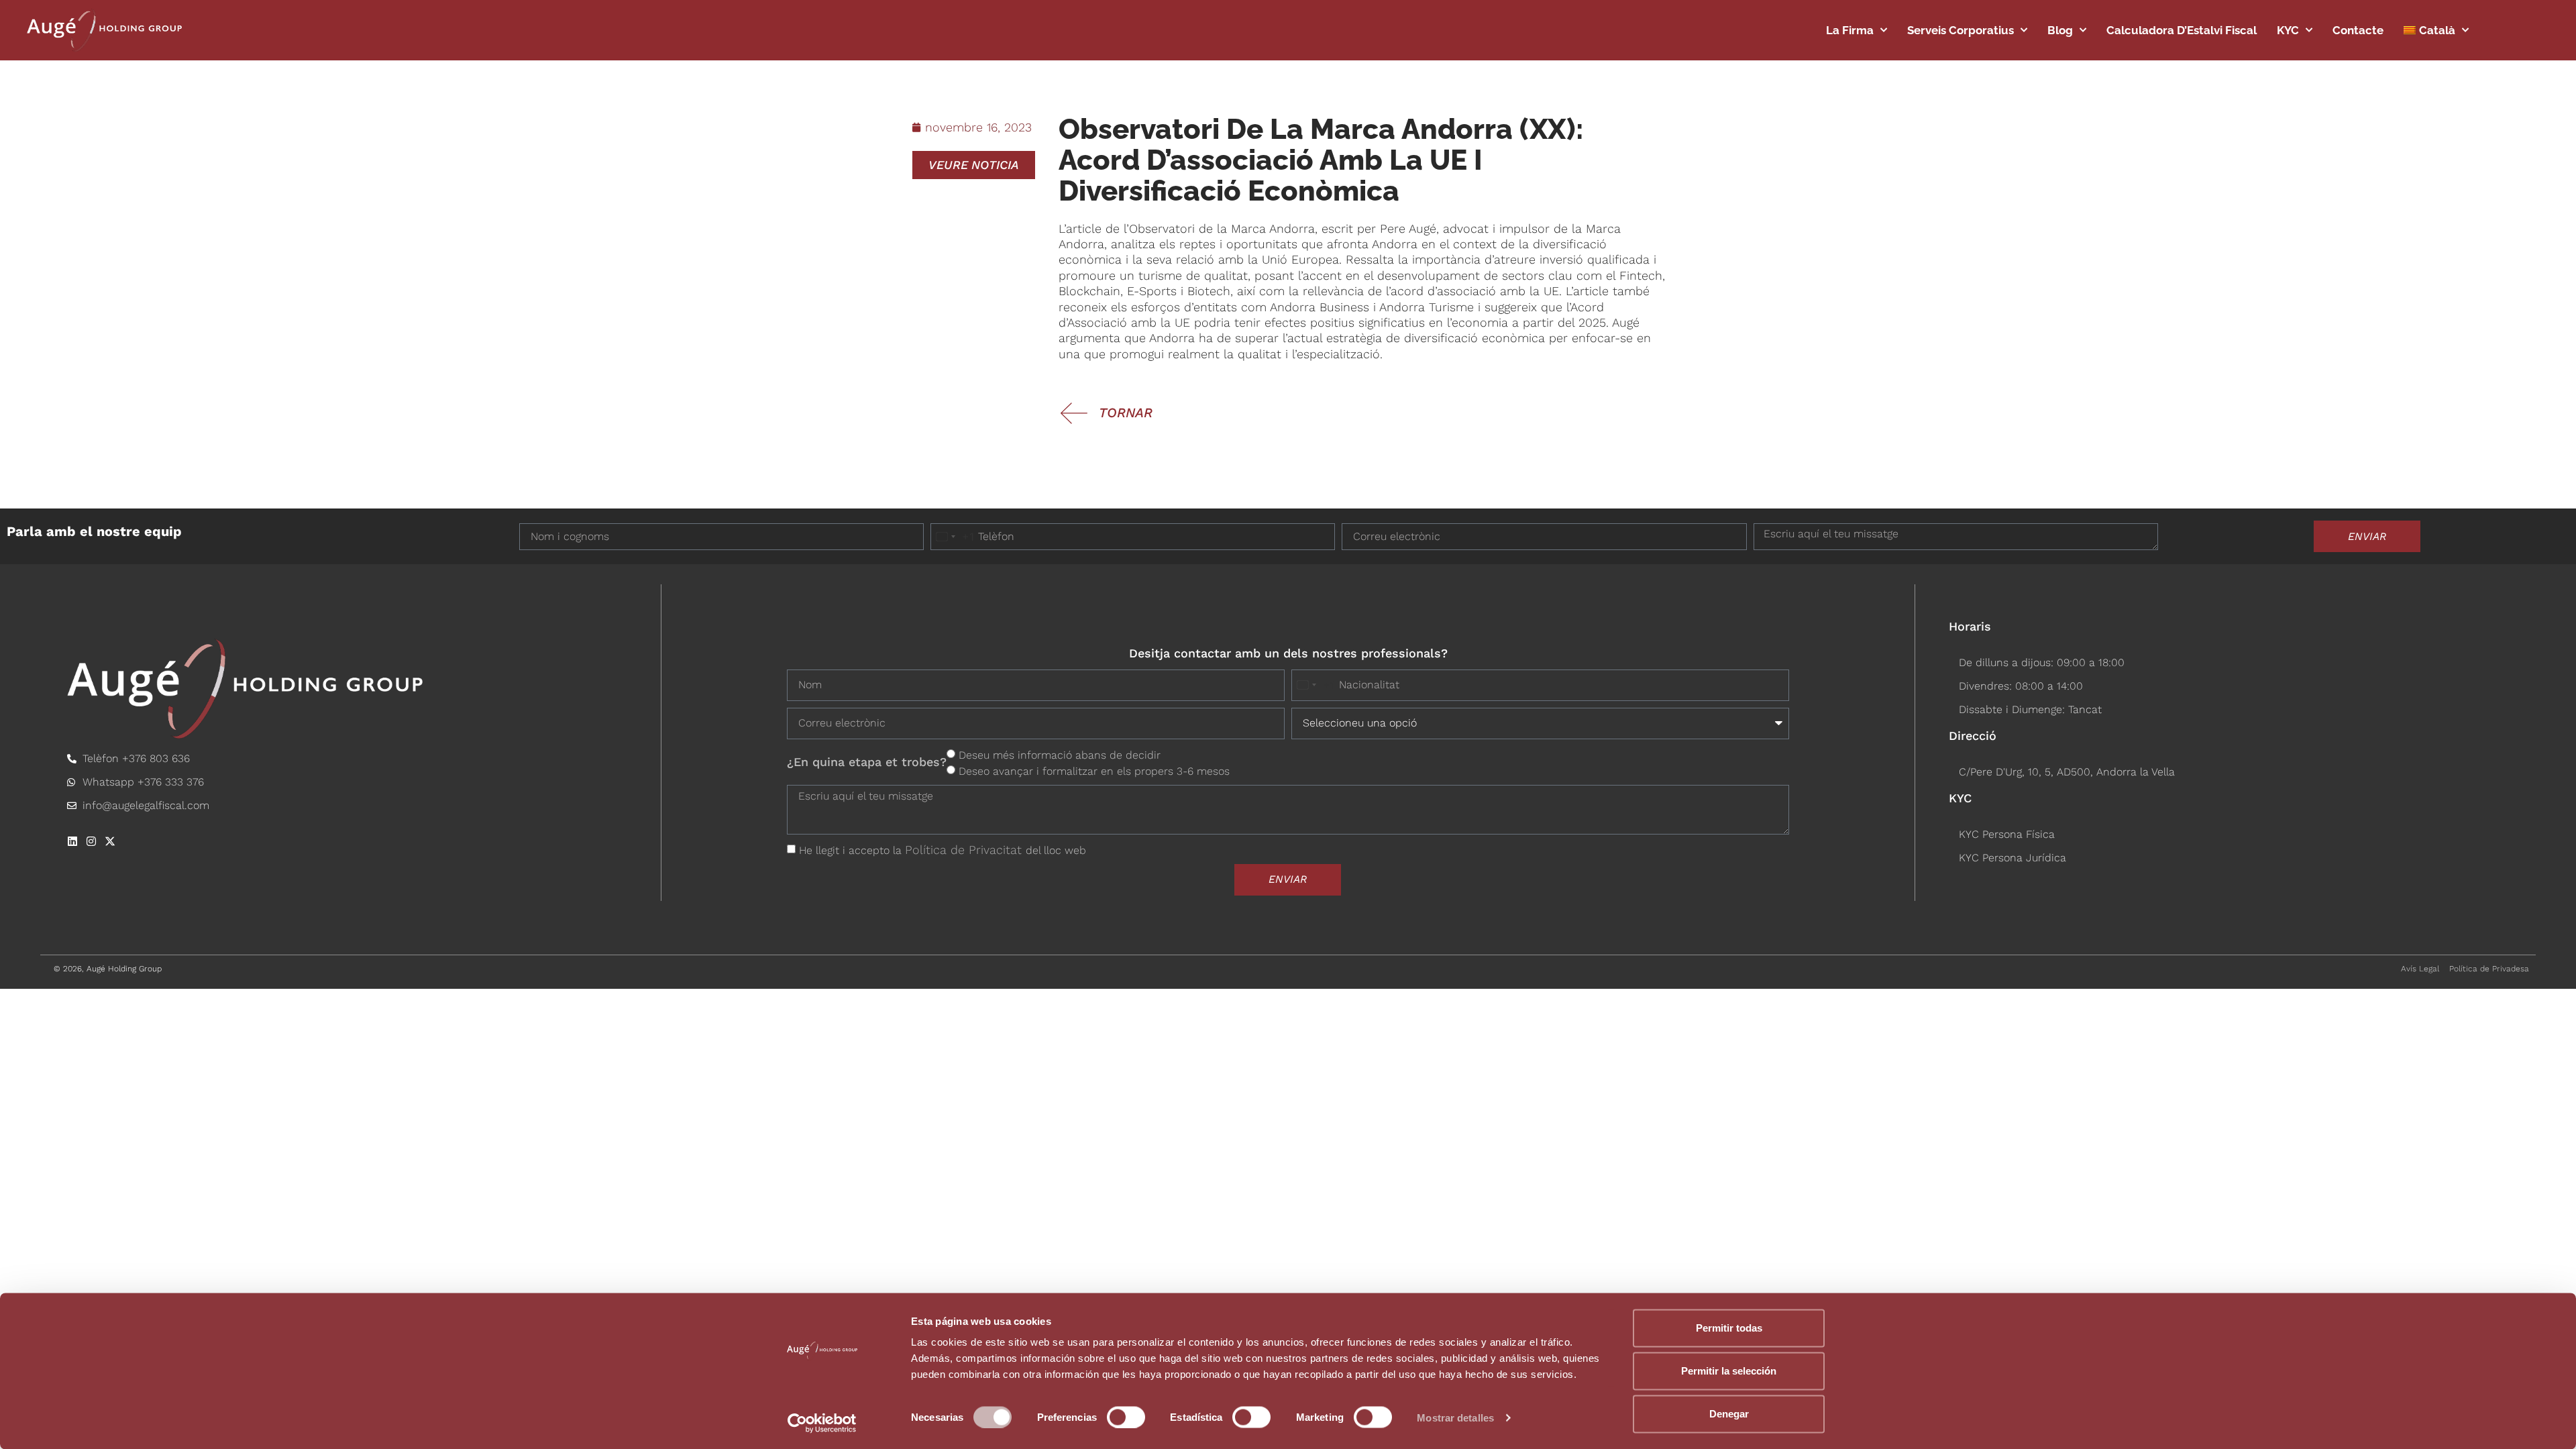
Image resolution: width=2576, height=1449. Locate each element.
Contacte (2358, 30)
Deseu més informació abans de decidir (1060, 754)
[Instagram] (91, 841)
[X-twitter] (110, 841)
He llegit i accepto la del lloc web (943, 850)
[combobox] (953, 537)
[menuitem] (2436, 30)
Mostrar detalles (1455, 1417)
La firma (1850, 30)
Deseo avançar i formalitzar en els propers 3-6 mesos (1094, 770)
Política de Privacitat (965, 850)
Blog (2060, 30)
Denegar (1729, 1414)
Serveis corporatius (1961, 30)
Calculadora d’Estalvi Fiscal (2182, 30)
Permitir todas (1729, 1328)
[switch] (1126, 1417)
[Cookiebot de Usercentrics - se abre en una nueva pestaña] (822, 1423)
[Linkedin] (72, 841)
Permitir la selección (1729, 1371)
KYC (2288, 30)
